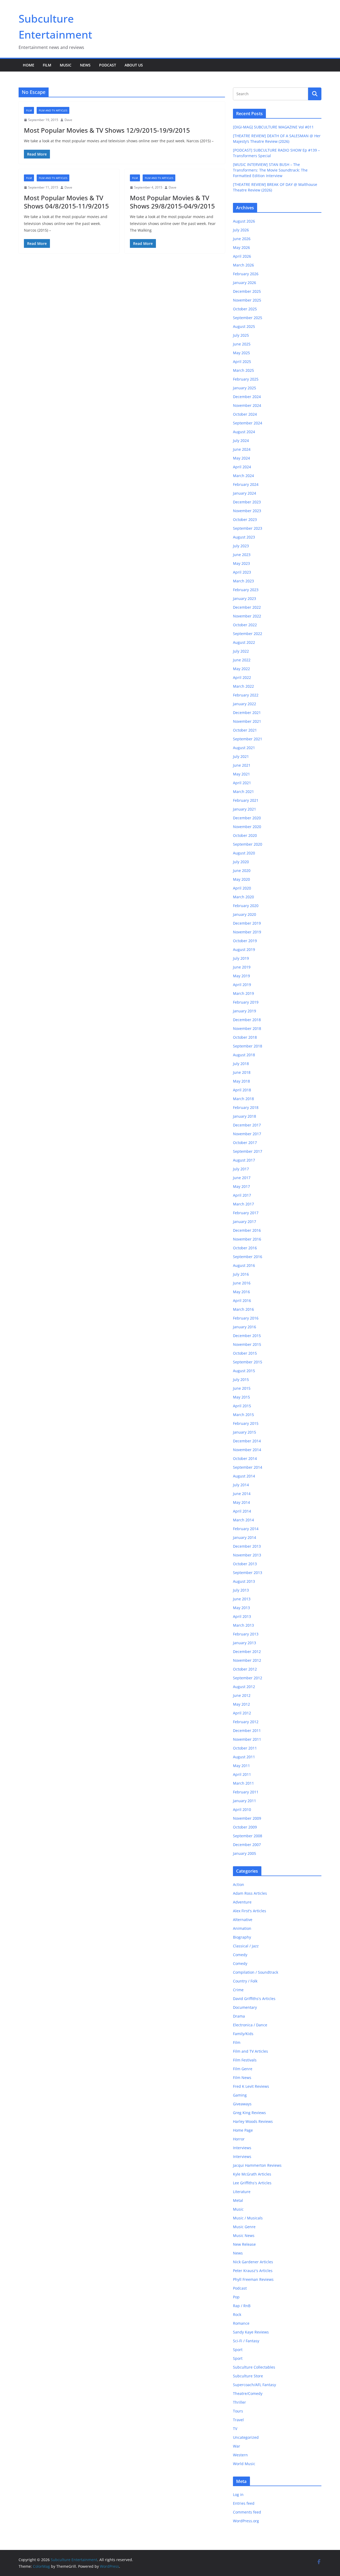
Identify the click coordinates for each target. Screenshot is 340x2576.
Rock (237, 2314)
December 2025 (247, 291)
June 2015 (242, 1388)
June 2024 (242, 449)
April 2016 (242, 1300)
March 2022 (243, 686)
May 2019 (241, 976)
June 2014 (242, 1494)
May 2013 (241, 1608)
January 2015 (245, 1432)
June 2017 (242, 1178)
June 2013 (242, 1599)
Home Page (243, 2130)
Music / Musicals (248, 2218)
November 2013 (247, 1555)
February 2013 (246, 1634)
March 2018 (243, 1099)
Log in (238, 2494)
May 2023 (241, 563)
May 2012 (241, 1704)
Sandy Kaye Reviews (251, 2332)
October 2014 (245, 1458)
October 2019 (245, 941)
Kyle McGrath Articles (252, 2174)
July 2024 (241, 441)
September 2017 (248, 1151)
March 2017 (243, 1204)
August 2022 (244, 642)
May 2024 (241, 458)
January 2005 (245, 1853)
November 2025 (247, 300)
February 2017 (246, 1213)
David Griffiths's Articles (254, 1999)
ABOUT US (134, 65)
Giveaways (242, 2104)
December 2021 (247, 713)
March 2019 (243, 993)
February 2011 (246, 1792)
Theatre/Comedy (248, 2393)
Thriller (239, 2402)
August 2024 (244, 432)
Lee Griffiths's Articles (252, 2183)
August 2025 (244, 326)
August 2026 (244, 221)
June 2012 (242, 1695)
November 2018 (247, 1028)
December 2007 (247, 1845)
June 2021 (242, 765)
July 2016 (241, 1274)
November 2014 (247, 1450)
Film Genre (243, 2069)
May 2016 (241, 1292)
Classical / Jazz (246, 1946)
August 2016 (244, 1265)
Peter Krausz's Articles (253, 2271)
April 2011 (242, 1774)
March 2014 (243, 1520)
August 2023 (244, 537)
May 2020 (241, 879)
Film (47, 65)
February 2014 (246, 1529)
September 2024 (248, 423)
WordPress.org (246, 2521)
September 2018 (248, 1046)
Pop (236, 2297)
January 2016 (245, 1327)
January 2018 (245, 1116)
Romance (241, 2323)
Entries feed (244, 2503)
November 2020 (247, 827)
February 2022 (246, 695)
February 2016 (246, 1318)
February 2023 (246, 590)
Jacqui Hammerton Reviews (257, 2165)
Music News (244, 2235)
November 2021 (247, 721)
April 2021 (242, 783)
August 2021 (244, 748)
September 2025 (248, 318)
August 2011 (244, 1757)
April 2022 (242, 677)
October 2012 (245, 1669)
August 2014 (244, 1476)
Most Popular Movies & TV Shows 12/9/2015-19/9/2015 (107, 130)
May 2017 (241, 1186)
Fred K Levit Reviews (251, 2086)
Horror (239, 2139)
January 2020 (245, 914)
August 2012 (244, 1687)
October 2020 (245, 835)
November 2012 (247, 1660)
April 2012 (242, 1713)
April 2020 (242, 888)
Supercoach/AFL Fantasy (254, 2385)
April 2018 (242, 1090)
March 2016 (243, 1309)
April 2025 (242, 362)
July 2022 (241, 651)
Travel (238, 2420)
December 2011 (247, 1730)
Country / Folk (245, 1981)
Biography (242, 1937)
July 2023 (241, 546)
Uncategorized (246, 2437)
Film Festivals (245, 2060)
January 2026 (245, 283)
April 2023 (242, 572)
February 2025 (246, 379)
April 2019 (242, 985)
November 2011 (247, 1739)
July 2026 (241, 230)
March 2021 (243, 792)
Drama (239, 2016)
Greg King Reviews (249, 2113)
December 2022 (247, 607)
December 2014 (247, 1441)
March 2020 (243, 897)
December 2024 (247, 397)
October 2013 (245, 1564)
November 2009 (247, 1818)
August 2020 (244, 853)
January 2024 (245, 493)
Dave (68, 120)
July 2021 (241, 756)
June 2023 (242, 555)
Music (66, 65)
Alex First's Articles (250, 1911)
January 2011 (245, 1801)
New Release (244, 2244)
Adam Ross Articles (250, 1893)
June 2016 (242, 1283)
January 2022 (245, 704)
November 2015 (247, 1344)
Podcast (108, 65)
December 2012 (247, 1652)
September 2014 (248, 1467)
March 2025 (243, 370)
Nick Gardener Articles (253, 2262)
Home (29, 65)
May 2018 (241, 1081)
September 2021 (248, 739)
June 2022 (242, 660)
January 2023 (245, 598)
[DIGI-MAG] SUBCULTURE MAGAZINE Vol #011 (273, 127)
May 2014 (241, 1502)
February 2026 (246, 274)
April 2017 (242, 1195)
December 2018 (247, 1020)
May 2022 (241, 669)
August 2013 (244, 1581)
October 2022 (245, 625)
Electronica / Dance (250, 2025)
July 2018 (241, 1064)
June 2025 (242, 344)
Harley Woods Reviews (253, 2121)
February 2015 (246, 1423)
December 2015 (247, 1336)
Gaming (240, 2095)
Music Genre (244, 2227)
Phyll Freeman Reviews (253, 2279)
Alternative (243, 1920)
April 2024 (242, 467)
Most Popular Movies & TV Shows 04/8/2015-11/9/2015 (66, 202)
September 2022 (248, 634)
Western (240, 2455)
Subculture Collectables (254, 2367)
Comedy (240, 1955)
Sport (238, 2350)
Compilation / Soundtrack (256, 1972)
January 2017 (245, 1222)
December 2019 (247, 923)
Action (239, 1884)
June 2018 (242, 1072)
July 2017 (241, 1169)
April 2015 (242, 1406)
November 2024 (247, 405)
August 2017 (244, 1160)
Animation (242, 1928)
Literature (242, 2192)
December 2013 (247, 1546)
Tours (238, 2411)
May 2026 (241, 247)
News (85, 65)
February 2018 (246, 1107)
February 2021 (246, 800)
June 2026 (242, 239)
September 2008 (248, 1836)
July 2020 (241, 862)
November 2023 (247, 511)
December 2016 (247, 1230)
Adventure (242, 1902)
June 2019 (242, 967)
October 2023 (245, 519)
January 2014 (245, 1537)
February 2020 (246, 906)
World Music (244, 2464)
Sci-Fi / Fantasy (246, 2341)
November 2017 (247, 1134)
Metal (238, 2200)
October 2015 (245, 1353)
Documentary (245, 2007)
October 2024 (245, 414)
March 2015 (243, 1415)
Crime (238, 1990)
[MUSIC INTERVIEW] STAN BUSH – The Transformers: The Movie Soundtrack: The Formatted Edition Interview (270, 170)
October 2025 (245, 309)
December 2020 (247, 818)
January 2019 (245, 1011)
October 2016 (245, 1248)
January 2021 (245, 809)
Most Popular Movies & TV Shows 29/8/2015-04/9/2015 (172, 202)
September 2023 (248, 528)
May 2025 (241, 353)
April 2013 (242, 1616)
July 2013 (241, 1590)
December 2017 (247, 1125)
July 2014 (241, 1485)
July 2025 (241, 335)
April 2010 (242, 1809)
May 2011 (241, 1766)
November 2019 (247, 932)
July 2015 (241, 1379)
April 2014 (242, 1511)
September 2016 (248, 1257)
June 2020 (242, 871)
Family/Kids (243, 2034)
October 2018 (245, 1037)
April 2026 (242, 256)
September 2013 (248, 1573)
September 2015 (248, 1362)
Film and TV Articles (53, 110)
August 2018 (244, 1055)
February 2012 (246, 1722)
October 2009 (245, 1827)
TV (235, 2429)
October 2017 (245, 1143)
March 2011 (243, 1783)
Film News (242, 2078)
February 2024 (246, 484)
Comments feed (247, 2512)
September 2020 (248, 844)
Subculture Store (248, 2376)
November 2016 (247, 1239)
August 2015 (244, 1371)
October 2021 (245, 730)
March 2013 (243, 1625)
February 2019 (246, 1002)
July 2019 (241, 958)
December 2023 (247, 502)
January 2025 (245, 388)
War (237, 2446)
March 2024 (243, 476)
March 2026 (243, 265)
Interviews (242, 2148)
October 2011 (245, 1748)
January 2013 (245, 1643)
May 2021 (241, 774)
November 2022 (247, 616)
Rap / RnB (242, 2306)
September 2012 (248, 1678)
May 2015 (241, 1397)
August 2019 (244, 949)
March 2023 (243, 581)
